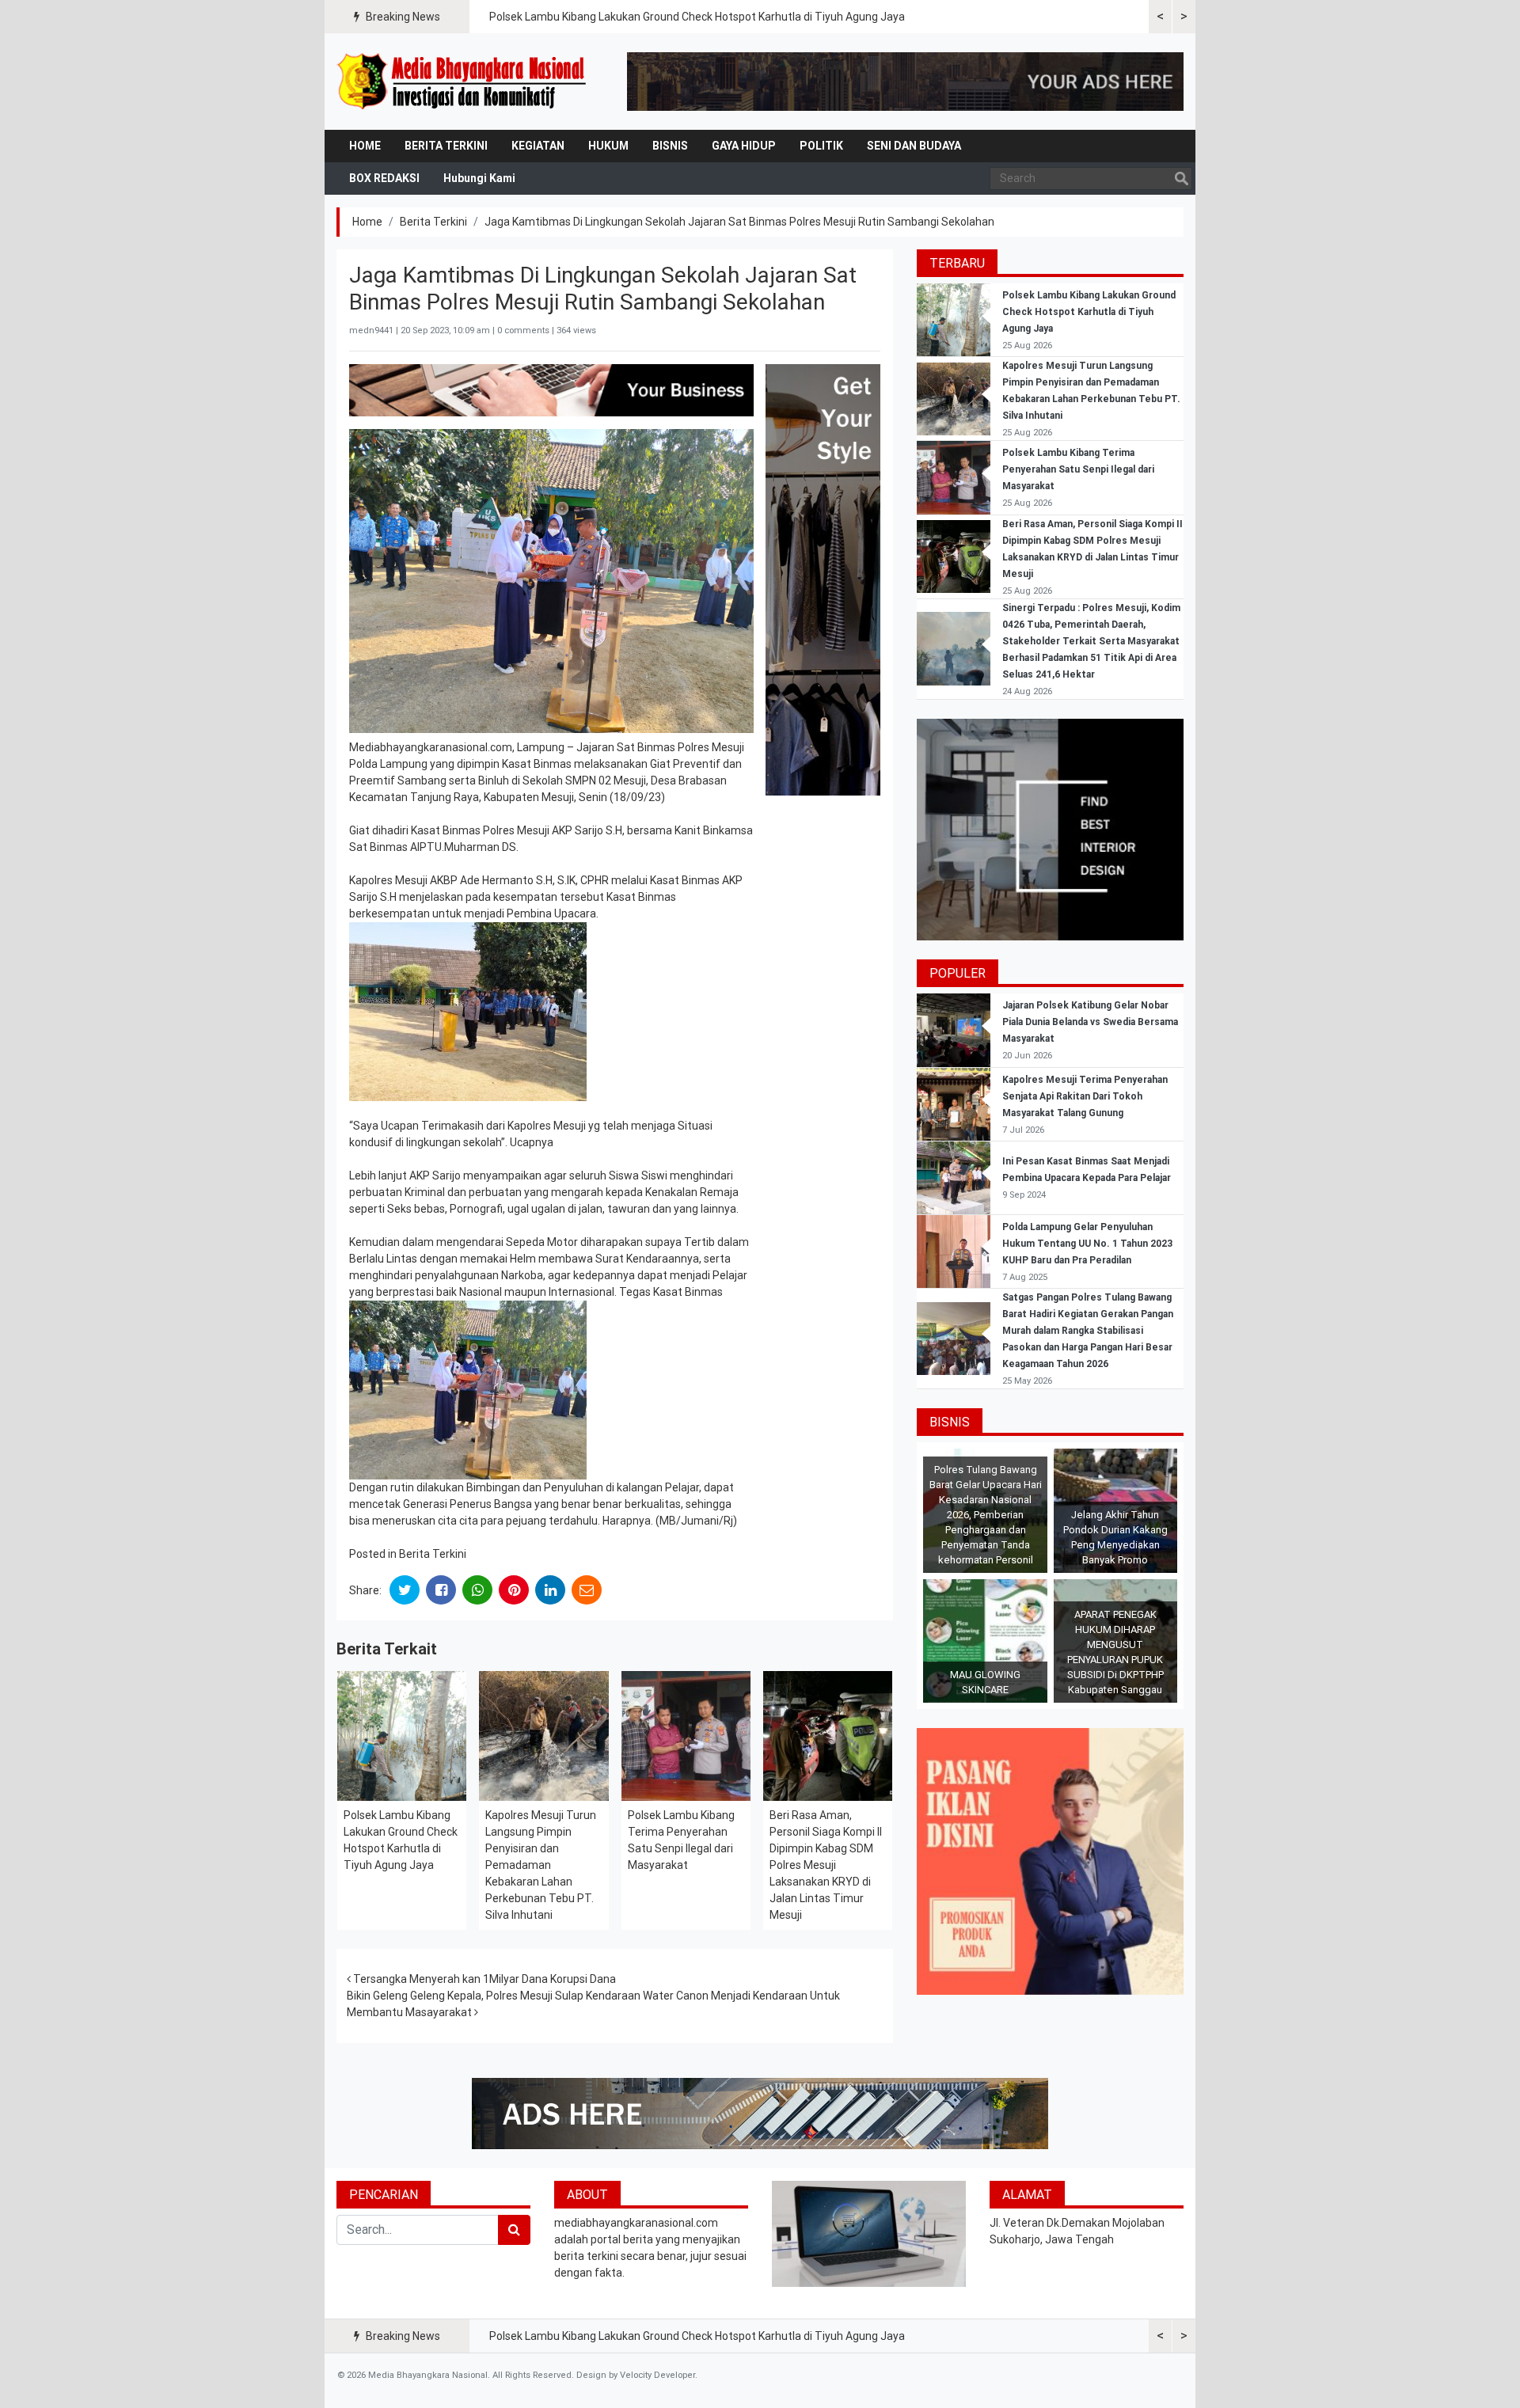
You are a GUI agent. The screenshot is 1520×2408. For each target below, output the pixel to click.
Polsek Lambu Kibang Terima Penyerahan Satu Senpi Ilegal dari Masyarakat (1078, 469)
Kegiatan (538, 146)
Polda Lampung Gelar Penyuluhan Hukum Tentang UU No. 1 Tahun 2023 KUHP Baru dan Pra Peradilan (1087, 1244)
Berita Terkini (446, 146)
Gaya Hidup (744, 146)
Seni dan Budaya (914, 146)
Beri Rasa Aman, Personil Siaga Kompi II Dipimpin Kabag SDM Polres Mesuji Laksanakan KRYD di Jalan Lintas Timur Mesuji (826, 1865)
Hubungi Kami (479, 178)
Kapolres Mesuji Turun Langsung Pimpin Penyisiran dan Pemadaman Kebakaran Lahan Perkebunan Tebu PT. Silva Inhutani (541, 1865)
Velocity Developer (657, 2375)
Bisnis (670, 146)
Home (365, 146)
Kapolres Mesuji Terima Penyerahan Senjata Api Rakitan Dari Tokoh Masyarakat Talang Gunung (1085, 1096)
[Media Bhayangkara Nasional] (463, 82)
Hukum (608, 146)
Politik (821, 146)
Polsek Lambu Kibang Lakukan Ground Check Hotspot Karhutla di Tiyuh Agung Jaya (697, 17)
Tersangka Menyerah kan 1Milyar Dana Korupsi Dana (483, 1979)
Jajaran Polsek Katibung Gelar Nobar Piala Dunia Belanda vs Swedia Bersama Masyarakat (1090, 1022)
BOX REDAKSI (384, 178)
